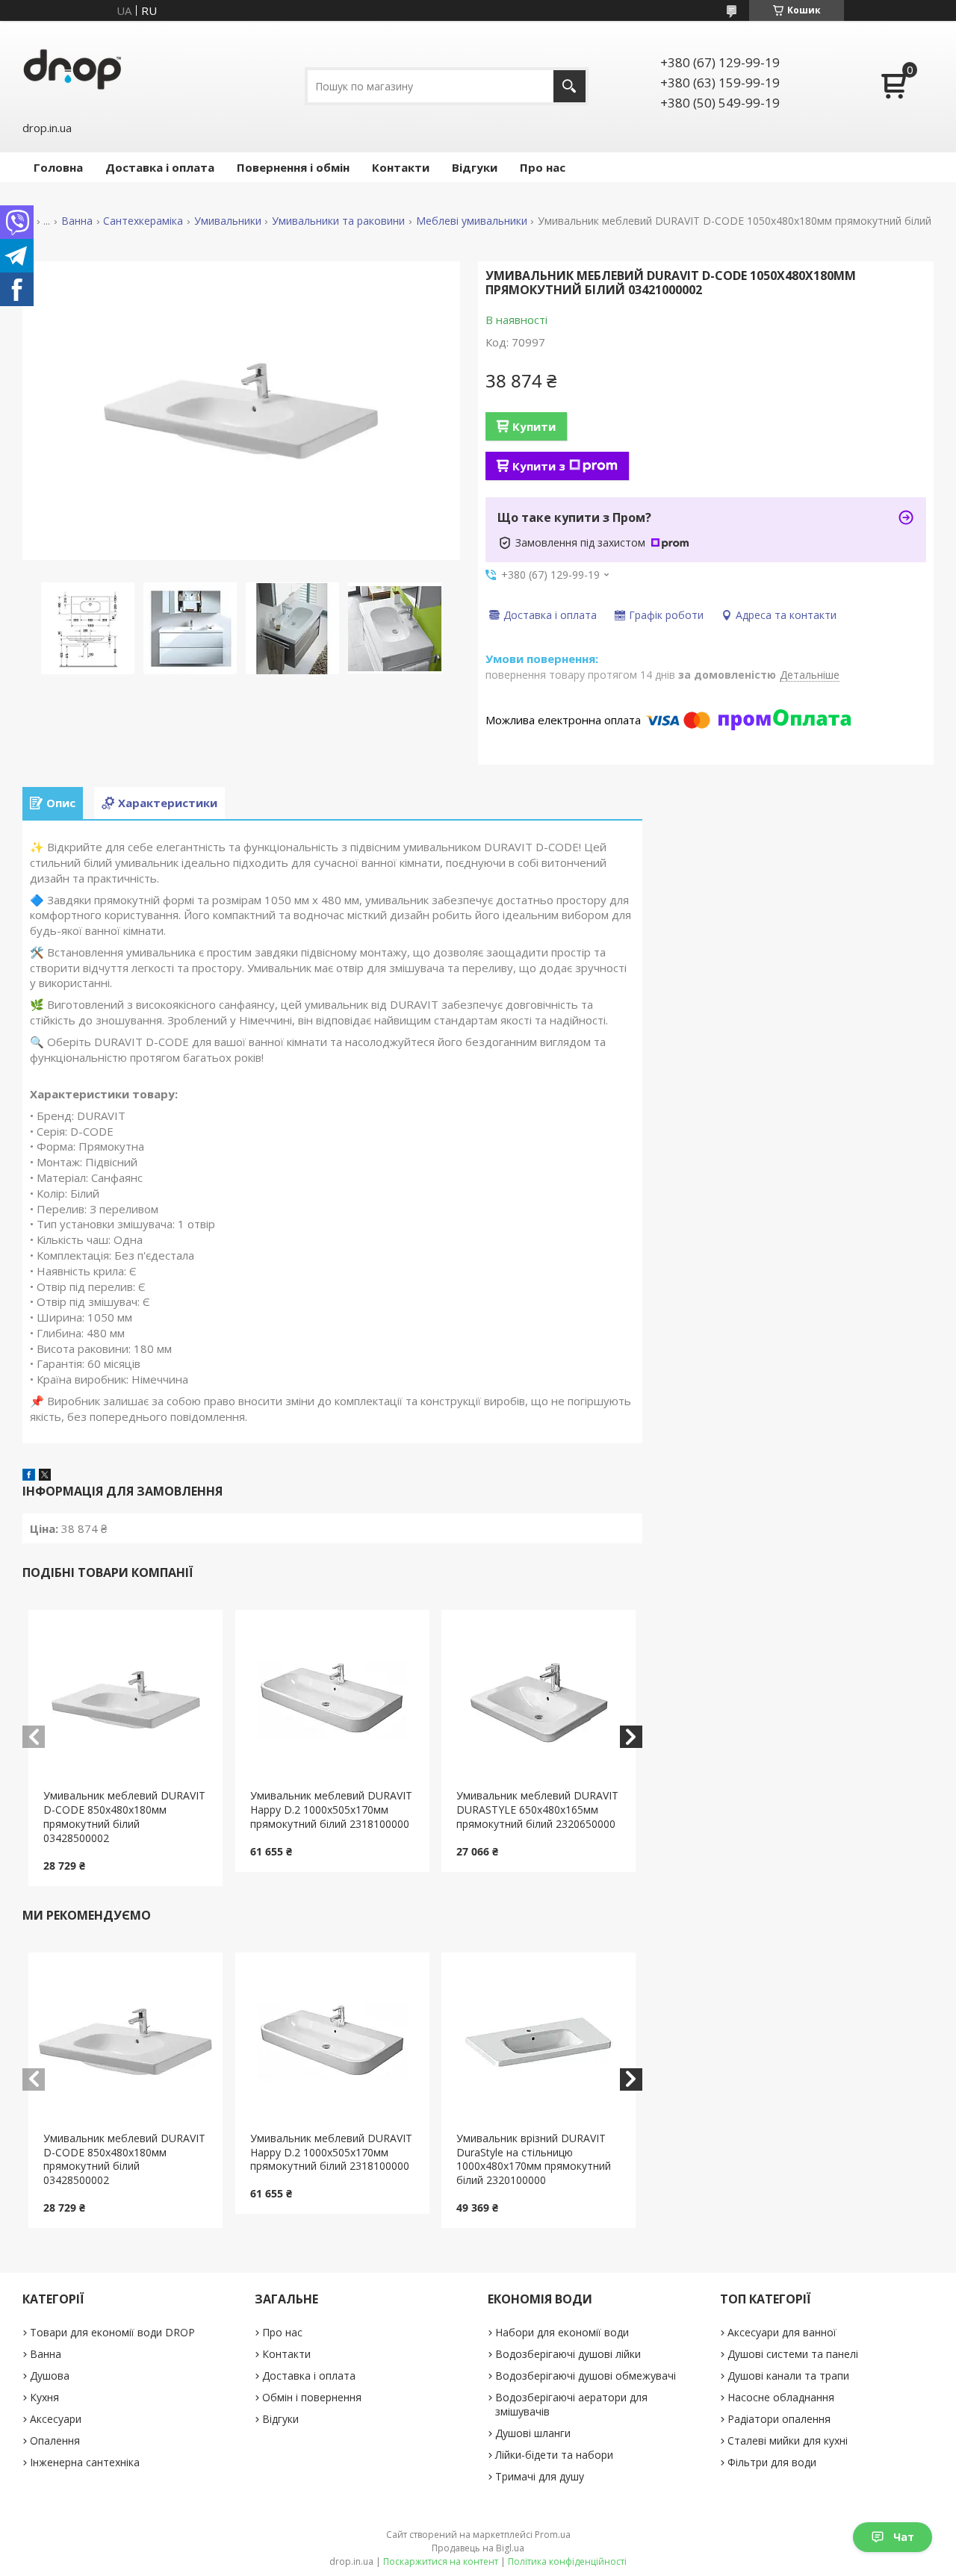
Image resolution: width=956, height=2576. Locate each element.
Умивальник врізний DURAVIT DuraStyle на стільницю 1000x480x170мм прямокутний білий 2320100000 (534, 2159)
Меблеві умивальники (472, 221)
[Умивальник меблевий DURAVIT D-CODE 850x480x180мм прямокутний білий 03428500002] (125, 1699)
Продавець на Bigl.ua (478, 2548)
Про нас (543, 167)
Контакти (401, 167)
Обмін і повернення (312, 2397)
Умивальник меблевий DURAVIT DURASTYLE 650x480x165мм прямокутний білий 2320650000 (537, 1810)
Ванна (77, 221)
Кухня (44, 2397)
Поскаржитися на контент (441, 2561)
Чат (904, 2537)
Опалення (55, 2440)
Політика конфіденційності (567, 2561)
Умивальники (228, 221)
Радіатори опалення (779, 2419)
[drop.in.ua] (72, 69)
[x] (45, 1476)
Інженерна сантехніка (85, 2462)
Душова (50, 2376)
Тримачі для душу (540, 2476)
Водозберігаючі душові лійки (568, 2354)
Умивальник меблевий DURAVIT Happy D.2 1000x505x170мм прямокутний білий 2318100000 (331, 1810)
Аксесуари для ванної (782, 2332)
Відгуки (475, 167)
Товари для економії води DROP (112, 2332)
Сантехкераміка (143, 221)
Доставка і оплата (160, 167)
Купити (534, 426)
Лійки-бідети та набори (554, 2455)
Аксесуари (56, 2419)
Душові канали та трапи (788, 2376)
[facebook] (29, 1476)
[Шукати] (569, 86)
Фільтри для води (772, 2462)
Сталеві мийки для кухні (788, 2440)
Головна (58, 167)
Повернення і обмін (293, 167)
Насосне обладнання (781, 2397)
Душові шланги (533, 2433)
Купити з (539, 466)
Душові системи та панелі (793, 2354)
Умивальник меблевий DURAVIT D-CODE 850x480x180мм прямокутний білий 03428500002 (124, 1817)
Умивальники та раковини (338, 221)
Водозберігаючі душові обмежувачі (586, 2376)
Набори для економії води (562, 2332)
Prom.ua (553, 2535)
